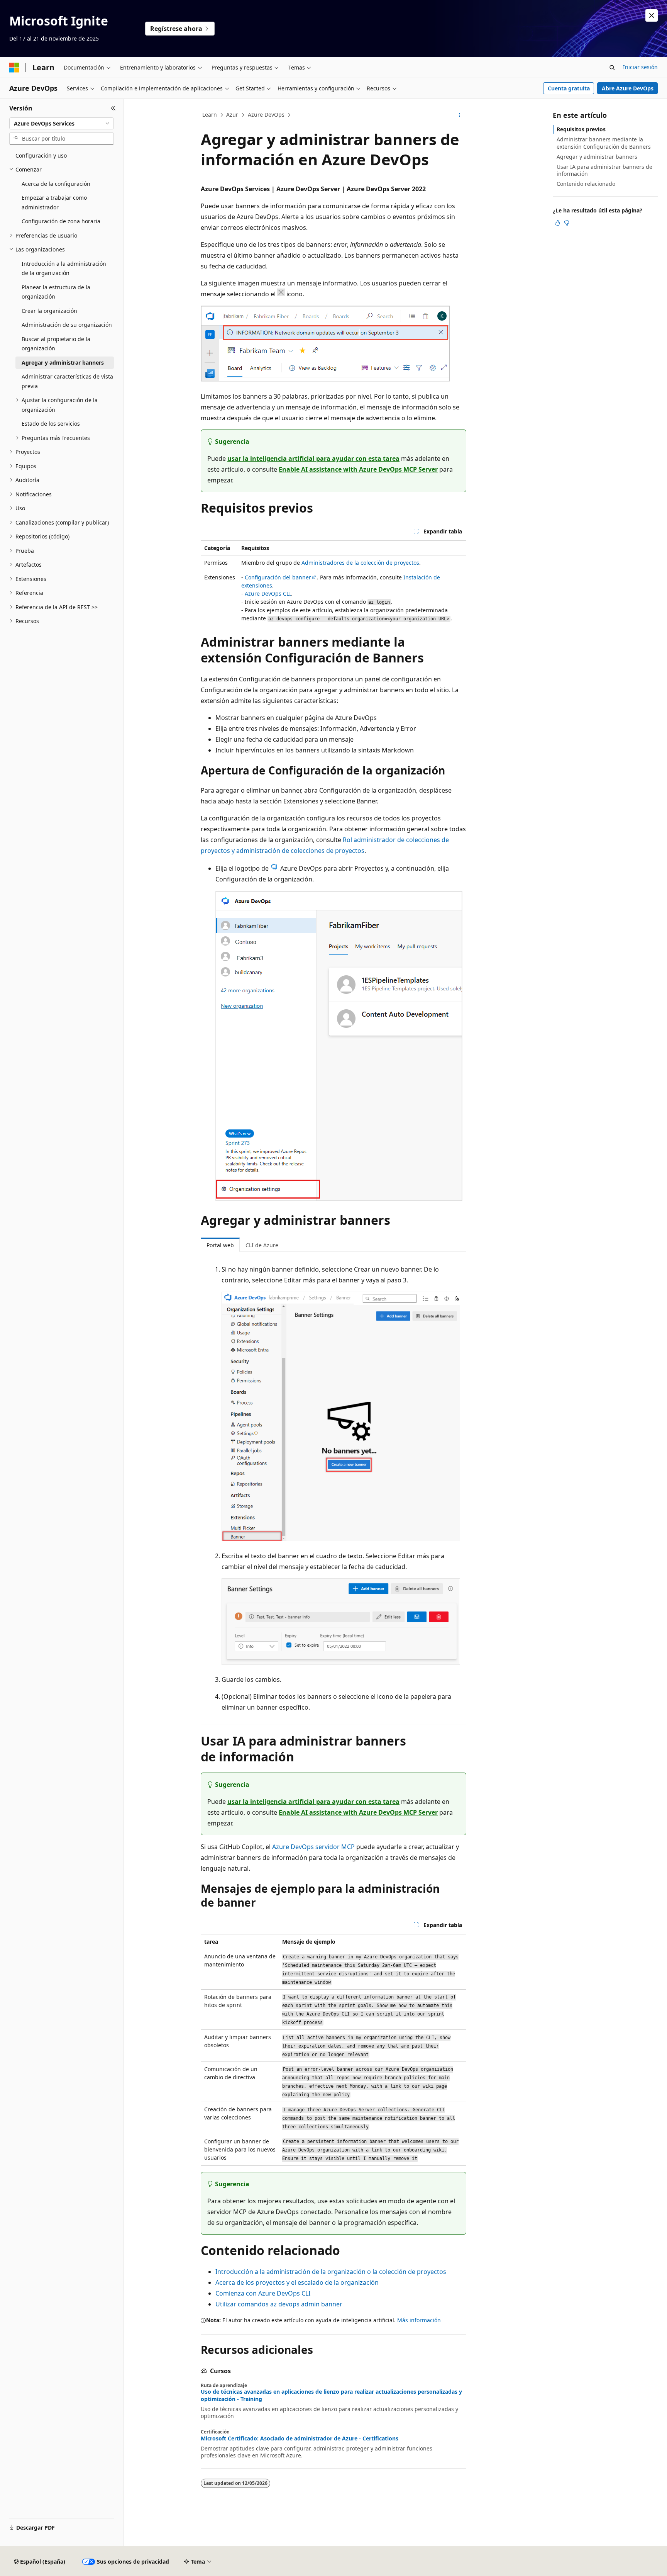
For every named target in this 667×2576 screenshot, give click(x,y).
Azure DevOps (266, 115)
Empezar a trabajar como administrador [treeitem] (54, 202)
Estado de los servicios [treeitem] (51, 424)
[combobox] (62, 124)
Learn (210, 115)
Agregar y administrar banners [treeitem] (63, 363)
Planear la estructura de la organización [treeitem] (56, 292)
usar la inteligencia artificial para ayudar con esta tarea (313, 458)
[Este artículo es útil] (557, 223)
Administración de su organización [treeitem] (67, 325)
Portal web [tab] (220, 1245)
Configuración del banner (278, 577)
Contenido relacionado (586, 184)
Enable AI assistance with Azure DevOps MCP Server (358, 469)
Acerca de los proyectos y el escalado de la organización (297, 2282)
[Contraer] (113, 108)
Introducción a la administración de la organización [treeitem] (64, 268)
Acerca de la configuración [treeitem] (56, 184)
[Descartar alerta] (652, 15)
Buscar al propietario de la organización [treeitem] (56, 344)
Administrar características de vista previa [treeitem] (67, 381)
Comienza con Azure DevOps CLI (263, 2293)
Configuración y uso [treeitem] (41, 155)
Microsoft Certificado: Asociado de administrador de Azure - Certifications (300, 2438)
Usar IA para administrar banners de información (604, 170)
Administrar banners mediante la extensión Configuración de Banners (604, 143)
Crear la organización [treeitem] (49, 311)
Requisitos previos (581, 129)
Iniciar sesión (640, 67)
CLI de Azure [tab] (262, 1245)
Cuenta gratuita (569, 88)
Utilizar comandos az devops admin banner (279, 2304)
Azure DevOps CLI (268, 593)
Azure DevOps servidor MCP (313, 1847)
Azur (232, 115)
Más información (419, 2320)
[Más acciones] (460, 115)
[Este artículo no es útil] (567, 223)
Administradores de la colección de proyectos (360, 563)
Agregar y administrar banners (597, 157)
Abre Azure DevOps (628, 88)
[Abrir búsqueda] (612, 68)
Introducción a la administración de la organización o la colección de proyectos (331, 2272)
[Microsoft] (14, 68)
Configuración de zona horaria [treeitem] (61, 221)
